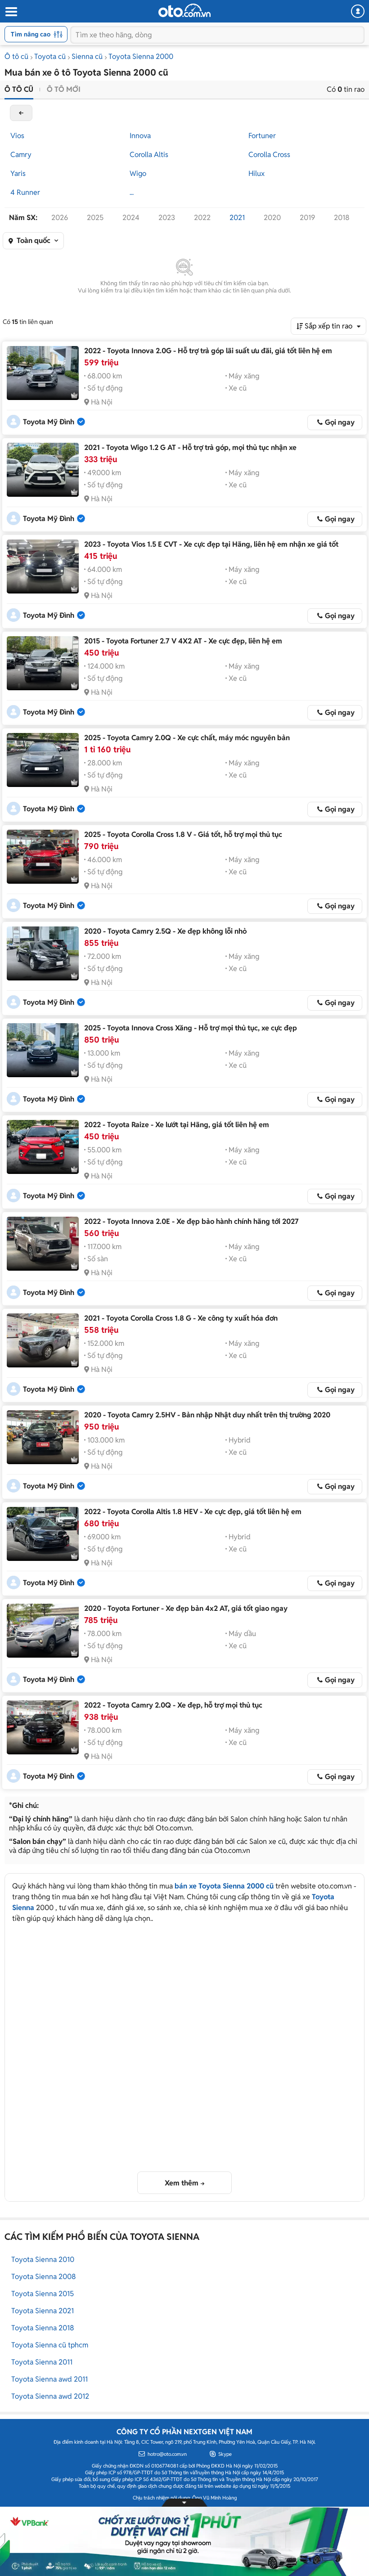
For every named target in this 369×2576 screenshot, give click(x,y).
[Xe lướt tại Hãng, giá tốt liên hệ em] (43, 1147)
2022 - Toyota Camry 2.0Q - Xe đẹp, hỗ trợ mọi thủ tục (173, 1705)
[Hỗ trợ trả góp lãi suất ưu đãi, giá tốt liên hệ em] (43, 373)
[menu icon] (11, 12)
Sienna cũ (87, 56)
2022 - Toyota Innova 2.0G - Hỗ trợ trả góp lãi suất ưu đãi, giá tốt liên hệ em (208, 351)
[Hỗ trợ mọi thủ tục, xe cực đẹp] (43, 1050)
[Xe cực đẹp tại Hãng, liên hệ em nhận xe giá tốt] (43, 566)
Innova (140, 136)
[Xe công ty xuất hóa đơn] (43, 1340)
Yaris (18, 173)
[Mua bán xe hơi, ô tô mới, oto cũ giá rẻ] (184, 10)
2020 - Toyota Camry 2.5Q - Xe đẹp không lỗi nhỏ (165, 931)
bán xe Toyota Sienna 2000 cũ (224, 1886)
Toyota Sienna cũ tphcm (50, 2345)
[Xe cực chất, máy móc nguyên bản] (43, 760)
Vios (17, 136)
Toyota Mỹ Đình (49, 422)
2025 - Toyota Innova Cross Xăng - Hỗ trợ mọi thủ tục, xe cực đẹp (191, 1028)
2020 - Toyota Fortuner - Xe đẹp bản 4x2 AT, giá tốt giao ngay (186, 1608)
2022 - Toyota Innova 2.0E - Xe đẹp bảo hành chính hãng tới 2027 (191, 1221)
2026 (60, 218)
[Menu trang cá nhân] (358, 11)
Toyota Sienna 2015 (43, 2294)
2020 (272, 218)
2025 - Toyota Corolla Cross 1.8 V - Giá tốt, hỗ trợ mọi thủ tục (183, 834)
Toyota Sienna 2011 (42, 2362)
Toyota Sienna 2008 (44, 2277)
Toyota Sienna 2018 (43, 2328)
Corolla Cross (269, 155)
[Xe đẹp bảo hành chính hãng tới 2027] (43, 1244)
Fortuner (262, 136)
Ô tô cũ (16, 56)
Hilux (256, 173)
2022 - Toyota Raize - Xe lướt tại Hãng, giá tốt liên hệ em (177, 1125)
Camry (21, 155)
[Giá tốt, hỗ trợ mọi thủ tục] (43, 857)
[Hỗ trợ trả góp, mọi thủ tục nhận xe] (43, 470)
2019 (307, 218)
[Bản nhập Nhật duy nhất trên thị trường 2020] (43, 1437)
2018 (342, 218)
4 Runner (25, 192)
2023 (167, 218)
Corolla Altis (149, 155)
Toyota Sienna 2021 (43, 2311)
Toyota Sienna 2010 (43, 2259)
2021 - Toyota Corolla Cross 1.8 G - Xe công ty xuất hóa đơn (181, 1318)
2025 (95, 218)
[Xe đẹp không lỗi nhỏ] (43, 953)
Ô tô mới (64, 89)
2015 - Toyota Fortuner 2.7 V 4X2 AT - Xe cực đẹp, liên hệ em (183, 641)
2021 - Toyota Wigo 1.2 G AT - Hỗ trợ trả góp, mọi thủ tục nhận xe (190, 447)
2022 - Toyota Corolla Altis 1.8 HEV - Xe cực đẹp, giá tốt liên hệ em (193, 1512)
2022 (202, 218)
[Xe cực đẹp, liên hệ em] (43, 663)
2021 (237, 218)
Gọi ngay (340, 422)
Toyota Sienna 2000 (141, 56)
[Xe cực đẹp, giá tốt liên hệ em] (43, 1534)
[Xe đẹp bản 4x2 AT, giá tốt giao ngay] (43, 1631)
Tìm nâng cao (31, 34)
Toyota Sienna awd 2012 (50, 2396)
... (132, 192)
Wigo (138, 173)
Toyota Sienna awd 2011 (49, 2379)
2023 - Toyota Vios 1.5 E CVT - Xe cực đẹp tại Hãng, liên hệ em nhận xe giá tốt (211, 544)
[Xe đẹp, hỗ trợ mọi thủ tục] (43, 1727)
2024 (131, 218)
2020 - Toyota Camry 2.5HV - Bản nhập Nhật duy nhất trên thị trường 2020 (207, 1415)
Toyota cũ (50, 56)
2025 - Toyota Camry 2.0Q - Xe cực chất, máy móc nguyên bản (187, 738)
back (21, 113)
